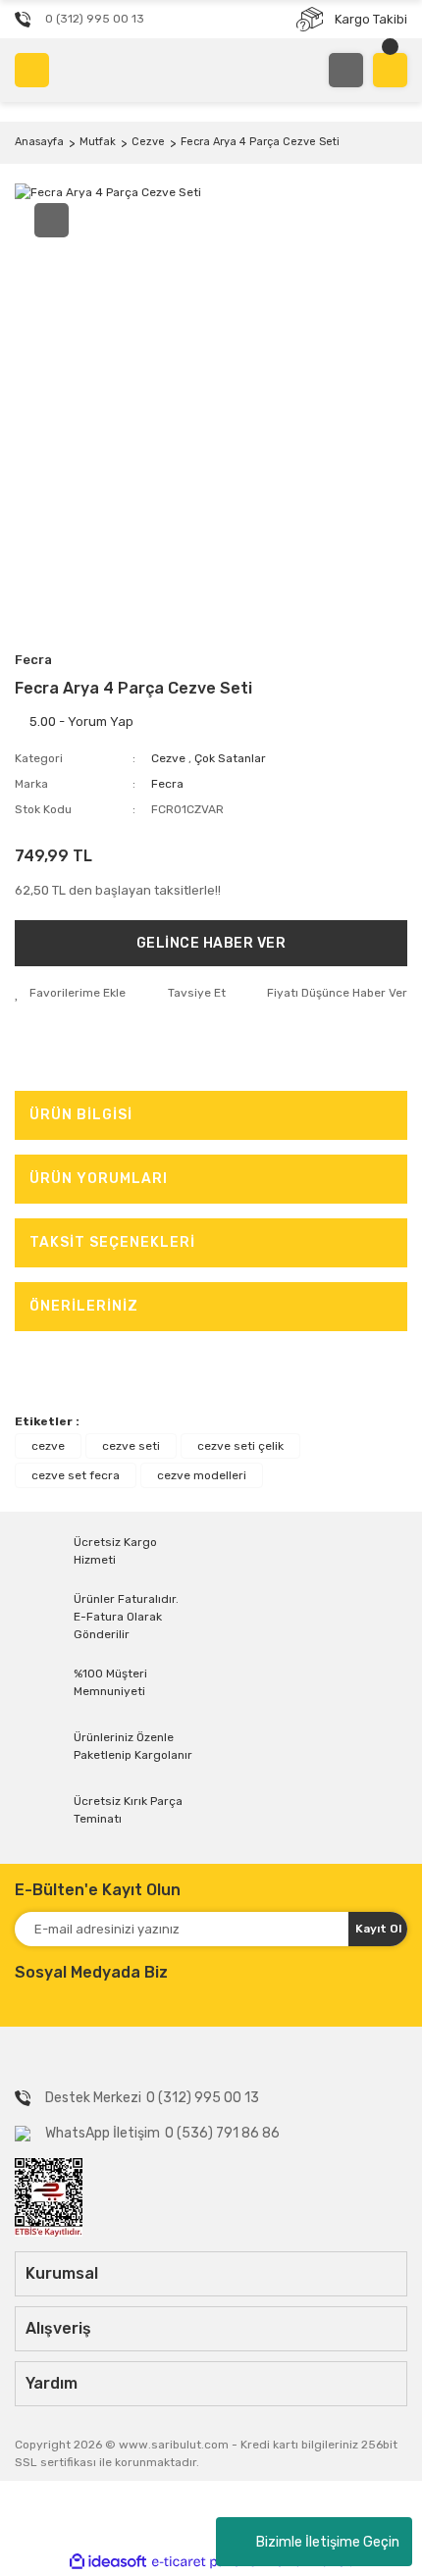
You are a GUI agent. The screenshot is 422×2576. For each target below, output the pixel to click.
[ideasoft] (108, 2562)
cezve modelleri (202, 1475)
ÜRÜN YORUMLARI (99, 1179)
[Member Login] (346, 70)
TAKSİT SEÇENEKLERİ (112, 1242)
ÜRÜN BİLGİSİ (81, 1115)
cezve (48, 1446)
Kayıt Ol (378, 1929)
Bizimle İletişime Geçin (328, 2542)
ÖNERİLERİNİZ (84, 1306)
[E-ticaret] (209, 2561)
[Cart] (390, 70)
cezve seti (131, 1446)
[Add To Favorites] (70, 993)
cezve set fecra (76, 1475)
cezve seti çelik (240, 1446)
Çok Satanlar (230, 758)
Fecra (33, 660)
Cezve (168, 758)
